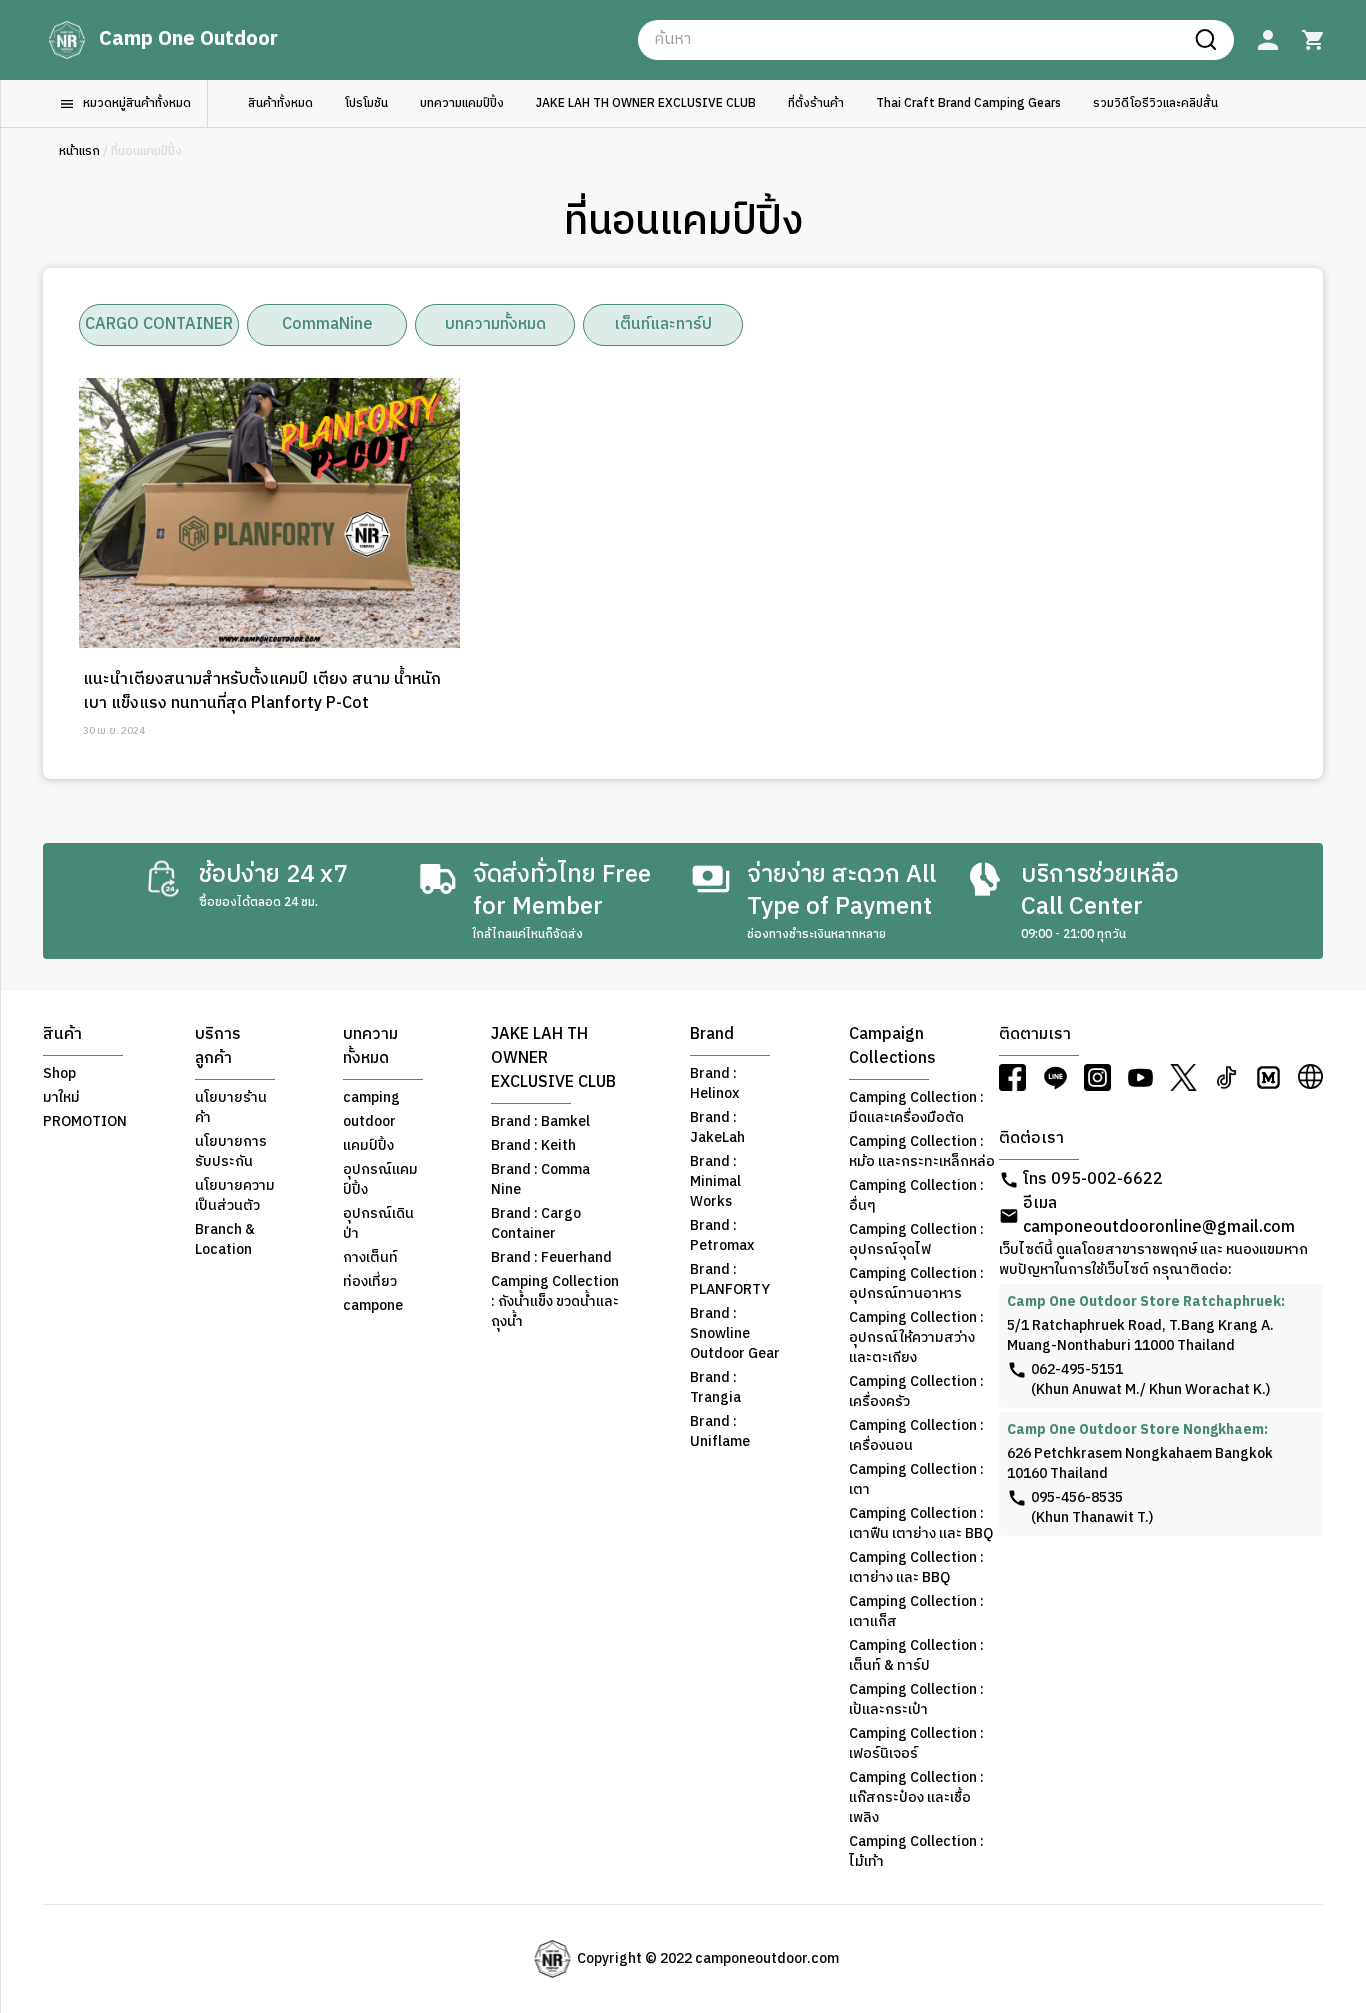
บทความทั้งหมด (495, 324)
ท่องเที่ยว (370, 1282)
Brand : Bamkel (540, 1122)
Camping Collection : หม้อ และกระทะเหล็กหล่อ (922, 1152)
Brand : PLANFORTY (730, 1280)
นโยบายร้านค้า (231, 1108)
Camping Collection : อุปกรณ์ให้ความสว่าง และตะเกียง (916, 1338)
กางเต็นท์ (370, 1258)
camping (371, 1098)
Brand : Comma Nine (540, 1180)
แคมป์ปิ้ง (368, 1146)
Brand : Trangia (715, 1388)
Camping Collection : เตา (916, 1480)
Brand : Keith (533, 1146)
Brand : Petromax (722, 1236)
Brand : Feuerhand (551, 1258)
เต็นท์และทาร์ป (663, 324)
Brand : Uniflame (720, 1432)
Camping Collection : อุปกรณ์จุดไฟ (916, 1240)
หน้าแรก (79, 152)
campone (373, 1306)
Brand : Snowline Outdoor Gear (735, 1334)
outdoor (369, 1122)
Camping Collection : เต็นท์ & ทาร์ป (916, 1656)
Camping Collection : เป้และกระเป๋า (916, 1700)
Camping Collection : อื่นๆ (916, 1196)
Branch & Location (225, 1240)
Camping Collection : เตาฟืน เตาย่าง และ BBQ (921, 1524)
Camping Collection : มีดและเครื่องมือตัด (916, 1108)
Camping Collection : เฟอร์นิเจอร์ (916, 1744)
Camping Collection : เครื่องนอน (916, 1436)
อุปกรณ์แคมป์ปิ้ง (380, 1180)
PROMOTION (85, 1122)
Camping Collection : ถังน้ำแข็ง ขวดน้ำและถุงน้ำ (555, 1302)
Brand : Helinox (714, 1084)
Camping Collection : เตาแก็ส (916, 1612)
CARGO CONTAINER (159, 324)
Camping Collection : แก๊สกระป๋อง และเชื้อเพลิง (916, 1798)
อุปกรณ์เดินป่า (378, 1224)
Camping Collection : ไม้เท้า (916, 1852)
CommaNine (327, 324)
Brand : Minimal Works (715, 1182)
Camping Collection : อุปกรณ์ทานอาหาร (916, 1284)
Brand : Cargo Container (536, 1224)
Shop (59, 1074)
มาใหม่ (61, 1098)
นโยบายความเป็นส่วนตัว (235, 1196)
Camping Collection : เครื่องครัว (916, 1392)
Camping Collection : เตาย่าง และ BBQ (916, 1568)
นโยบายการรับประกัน (231, 1152)
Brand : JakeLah (717, 1128)
